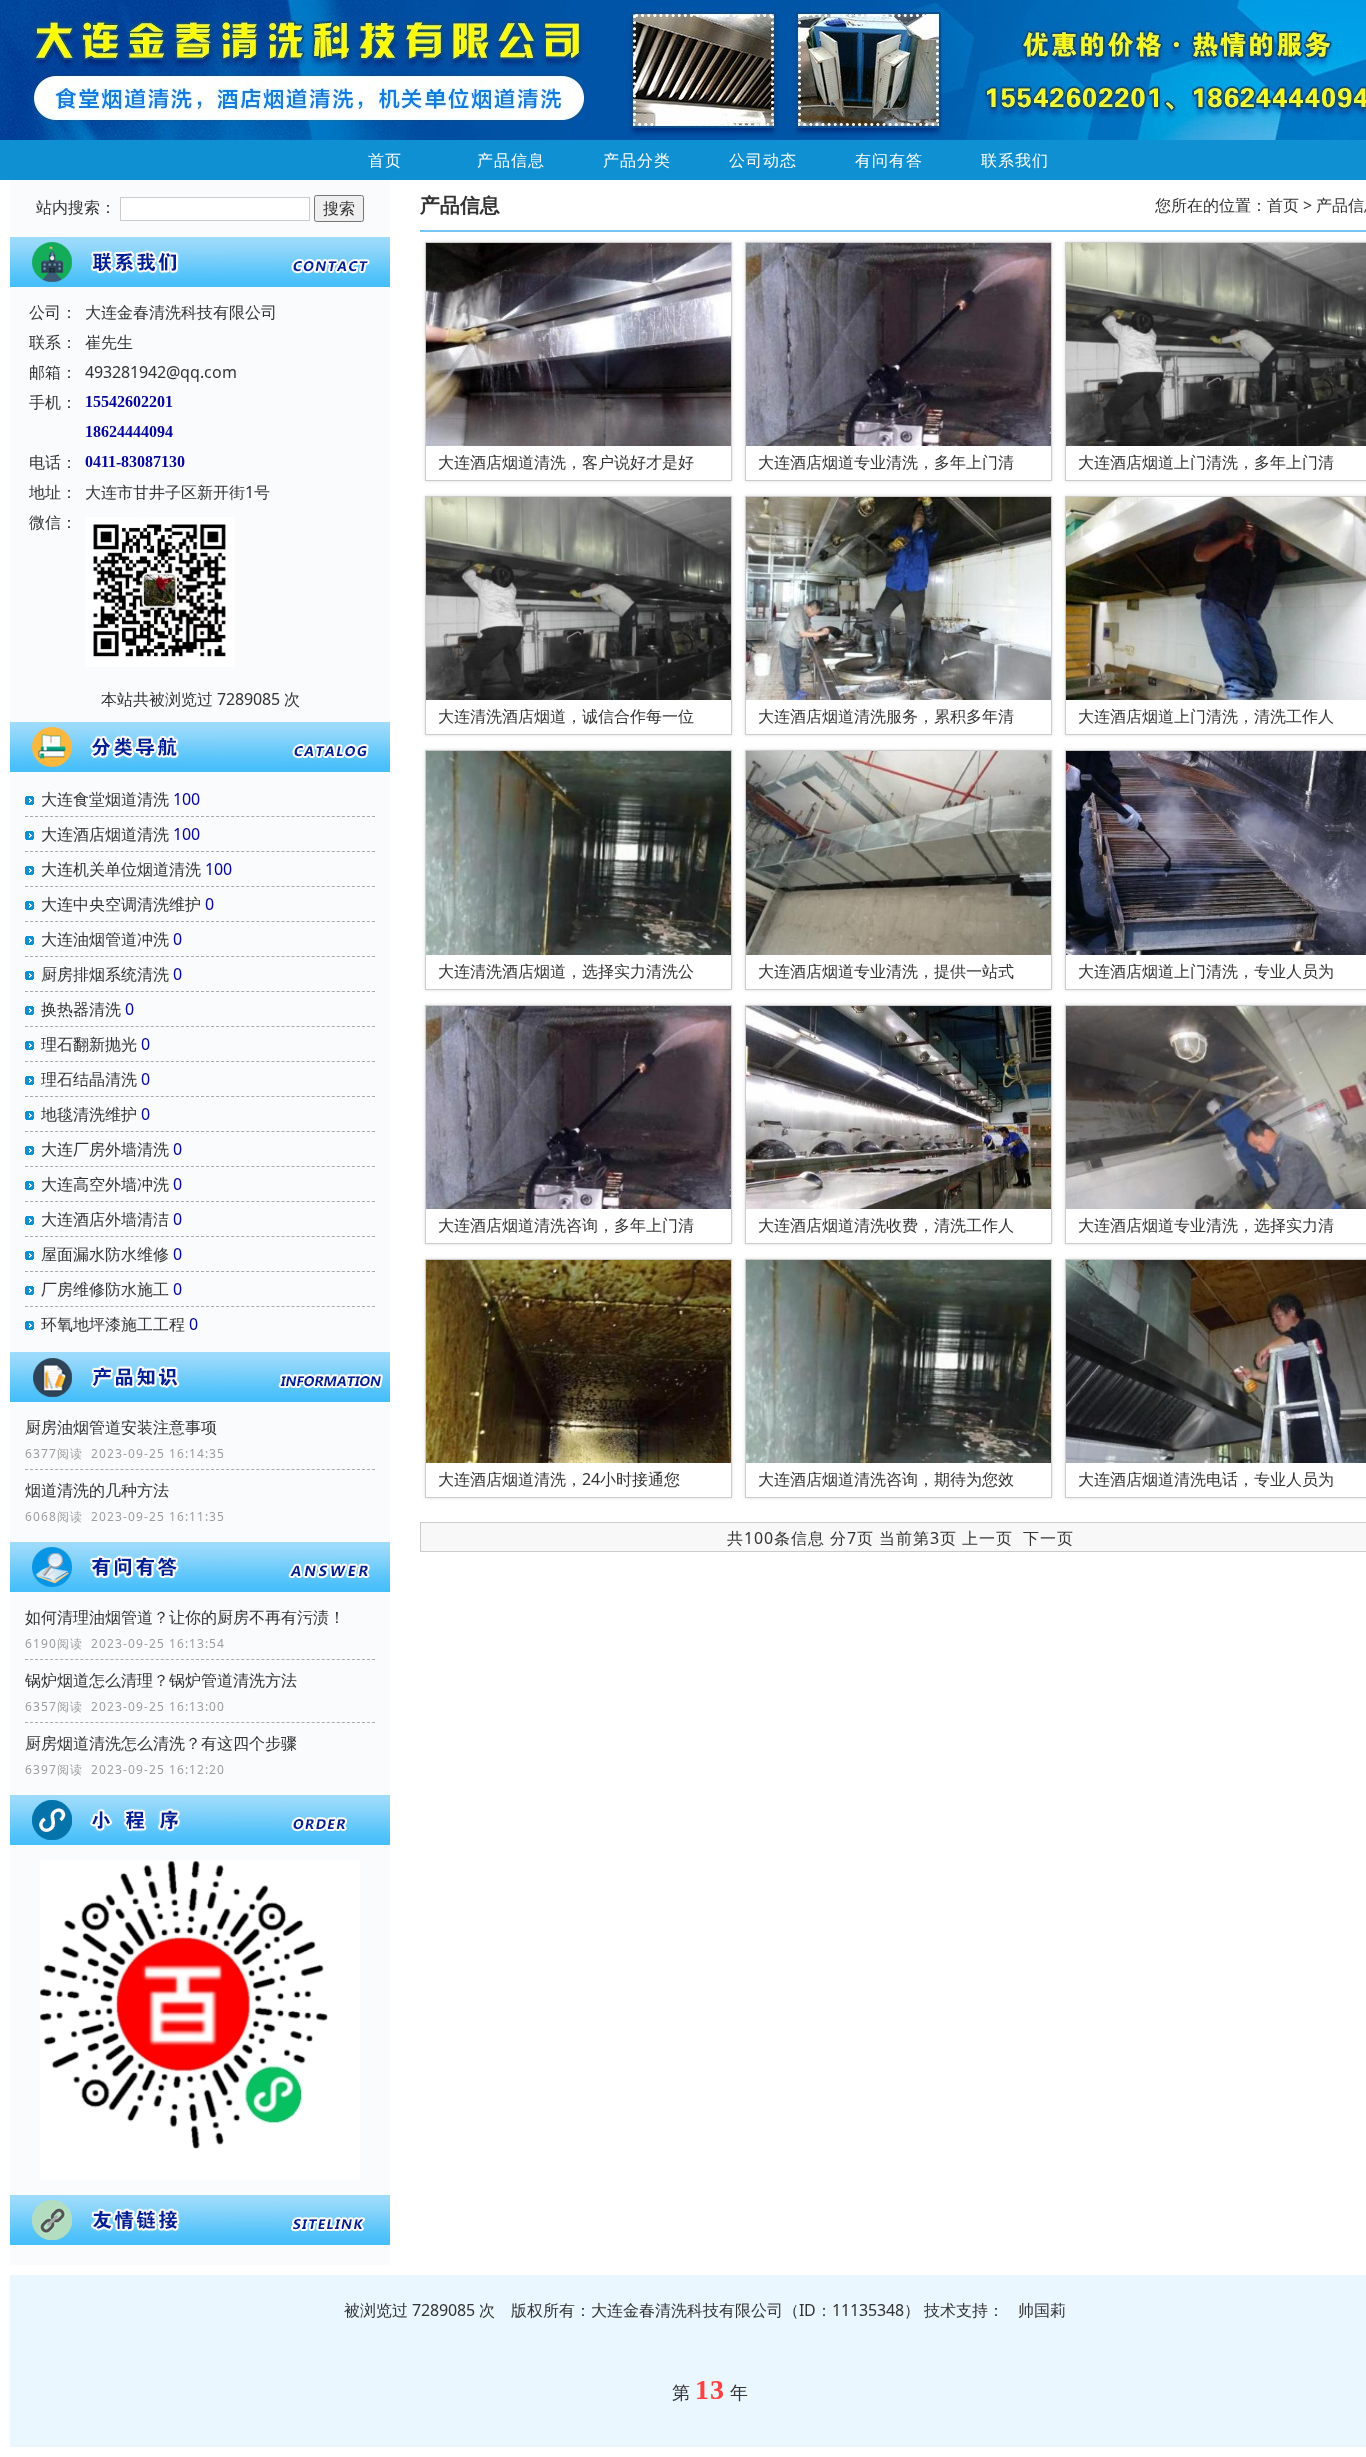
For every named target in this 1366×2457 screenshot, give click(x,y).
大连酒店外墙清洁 (105, 1219)
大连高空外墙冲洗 (105, 1184)
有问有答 (889, 160)
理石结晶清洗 (89, 1079)
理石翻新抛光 (89, 1044)
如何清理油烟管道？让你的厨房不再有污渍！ (185, 1617)
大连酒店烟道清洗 (105, 834)
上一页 (987, 1538)
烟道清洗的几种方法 (97, 1490)
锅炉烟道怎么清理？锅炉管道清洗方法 (161, 1680)
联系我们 (1015, 160)
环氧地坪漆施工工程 (113, 1324)
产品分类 (637, 160)
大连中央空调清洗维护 (121, 904)
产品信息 (511, 160)
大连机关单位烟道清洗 (121, 869)
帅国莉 (1042, 2310)
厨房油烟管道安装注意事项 (121, 1427)
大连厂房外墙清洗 (105, 1149)
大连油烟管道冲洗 (105, 939)
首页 (385, 160)
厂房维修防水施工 (105, 1289)
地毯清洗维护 (89, 1114)
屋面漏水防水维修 (105, 1254)
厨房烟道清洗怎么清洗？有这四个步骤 (161, 1743)
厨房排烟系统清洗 (105, 974)
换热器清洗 (81, 1009)
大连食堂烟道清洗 (105, 799)
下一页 (1048, 1538)
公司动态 (763, 160)
